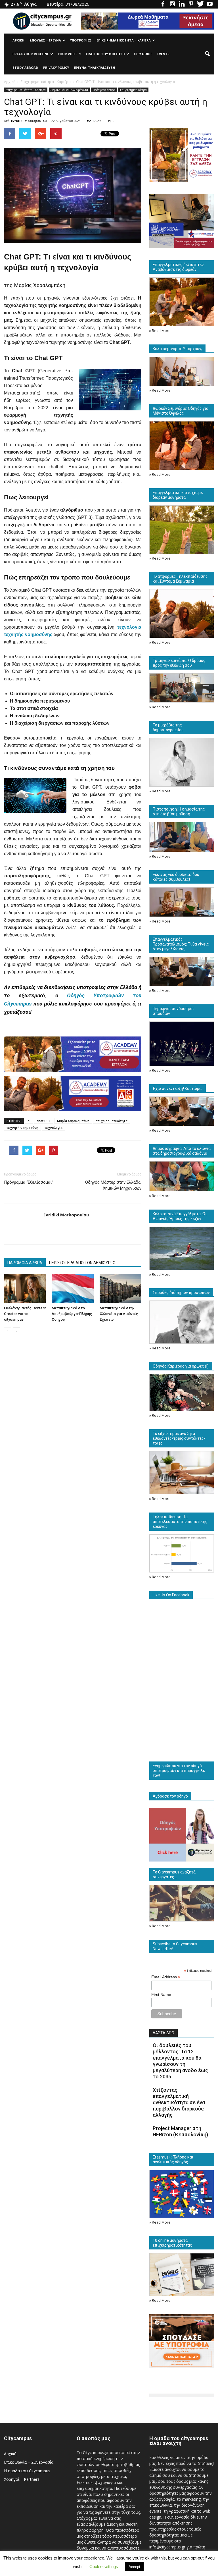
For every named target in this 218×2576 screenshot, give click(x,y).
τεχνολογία (54, 1128)
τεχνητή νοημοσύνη (22, 1128)
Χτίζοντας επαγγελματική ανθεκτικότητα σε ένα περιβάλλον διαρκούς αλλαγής (179, 2102)
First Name (161, 1995)
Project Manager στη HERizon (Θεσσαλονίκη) (180, 2131)
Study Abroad (25, 67)
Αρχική (18, 40)
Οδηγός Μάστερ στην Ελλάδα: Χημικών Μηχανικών (113, 1185)
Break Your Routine (31, 54)
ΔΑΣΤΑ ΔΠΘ (163, 2033)
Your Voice (67, 54)
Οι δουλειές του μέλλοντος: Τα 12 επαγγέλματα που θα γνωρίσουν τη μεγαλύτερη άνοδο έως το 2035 (180, 2061)
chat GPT (44, 1121)
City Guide (143, 54)
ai (29, 1121)
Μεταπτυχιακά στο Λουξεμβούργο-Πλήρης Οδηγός (72, 1314)
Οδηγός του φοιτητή (105, 54)
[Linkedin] (182, 4)
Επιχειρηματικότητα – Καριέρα (124, 40)
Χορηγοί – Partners (22, 2479)
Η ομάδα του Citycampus (27, 2471)
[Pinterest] (191, 4)
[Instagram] (172, 4)
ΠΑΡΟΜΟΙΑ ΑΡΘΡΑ (25, 1263)
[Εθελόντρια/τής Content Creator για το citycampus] (25, 1289)
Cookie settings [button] (104, 2566)
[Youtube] (210, 4)
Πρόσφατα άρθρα (104, 90)
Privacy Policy (56, 67)
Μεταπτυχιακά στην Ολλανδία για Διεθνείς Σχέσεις (119, 1314)
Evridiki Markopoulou (29, 121)
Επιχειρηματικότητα (133, 90)
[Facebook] (163, 4)
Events (163, 54)
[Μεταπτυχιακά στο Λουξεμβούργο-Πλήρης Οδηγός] (73, 1289)
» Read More (160, 331)
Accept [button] (134, 2567)
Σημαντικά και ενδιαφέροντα (69, 90)
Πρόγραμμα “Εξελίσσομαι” (29, 1182)
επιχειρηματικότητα (112, 1121)
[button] (207, 54)
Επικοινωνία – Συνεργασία (29, 2462)
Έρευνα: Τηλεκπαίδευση (95, 67)
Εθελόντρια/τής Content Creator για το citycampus (25, 1314)
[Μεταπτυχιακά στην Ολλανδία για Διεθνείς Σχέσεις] (120, 1289)
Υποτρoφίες (81, 40)
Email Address (166, 1977)
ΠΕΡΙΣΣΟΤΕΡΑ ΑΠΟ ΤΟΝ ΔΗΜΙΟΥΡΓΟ (82, 1263)
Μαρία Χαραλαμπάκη (73, 1121)
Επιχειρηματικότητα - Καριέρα (26, 90)
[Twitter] (200, 4)
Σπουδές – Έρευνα (45, 40)
